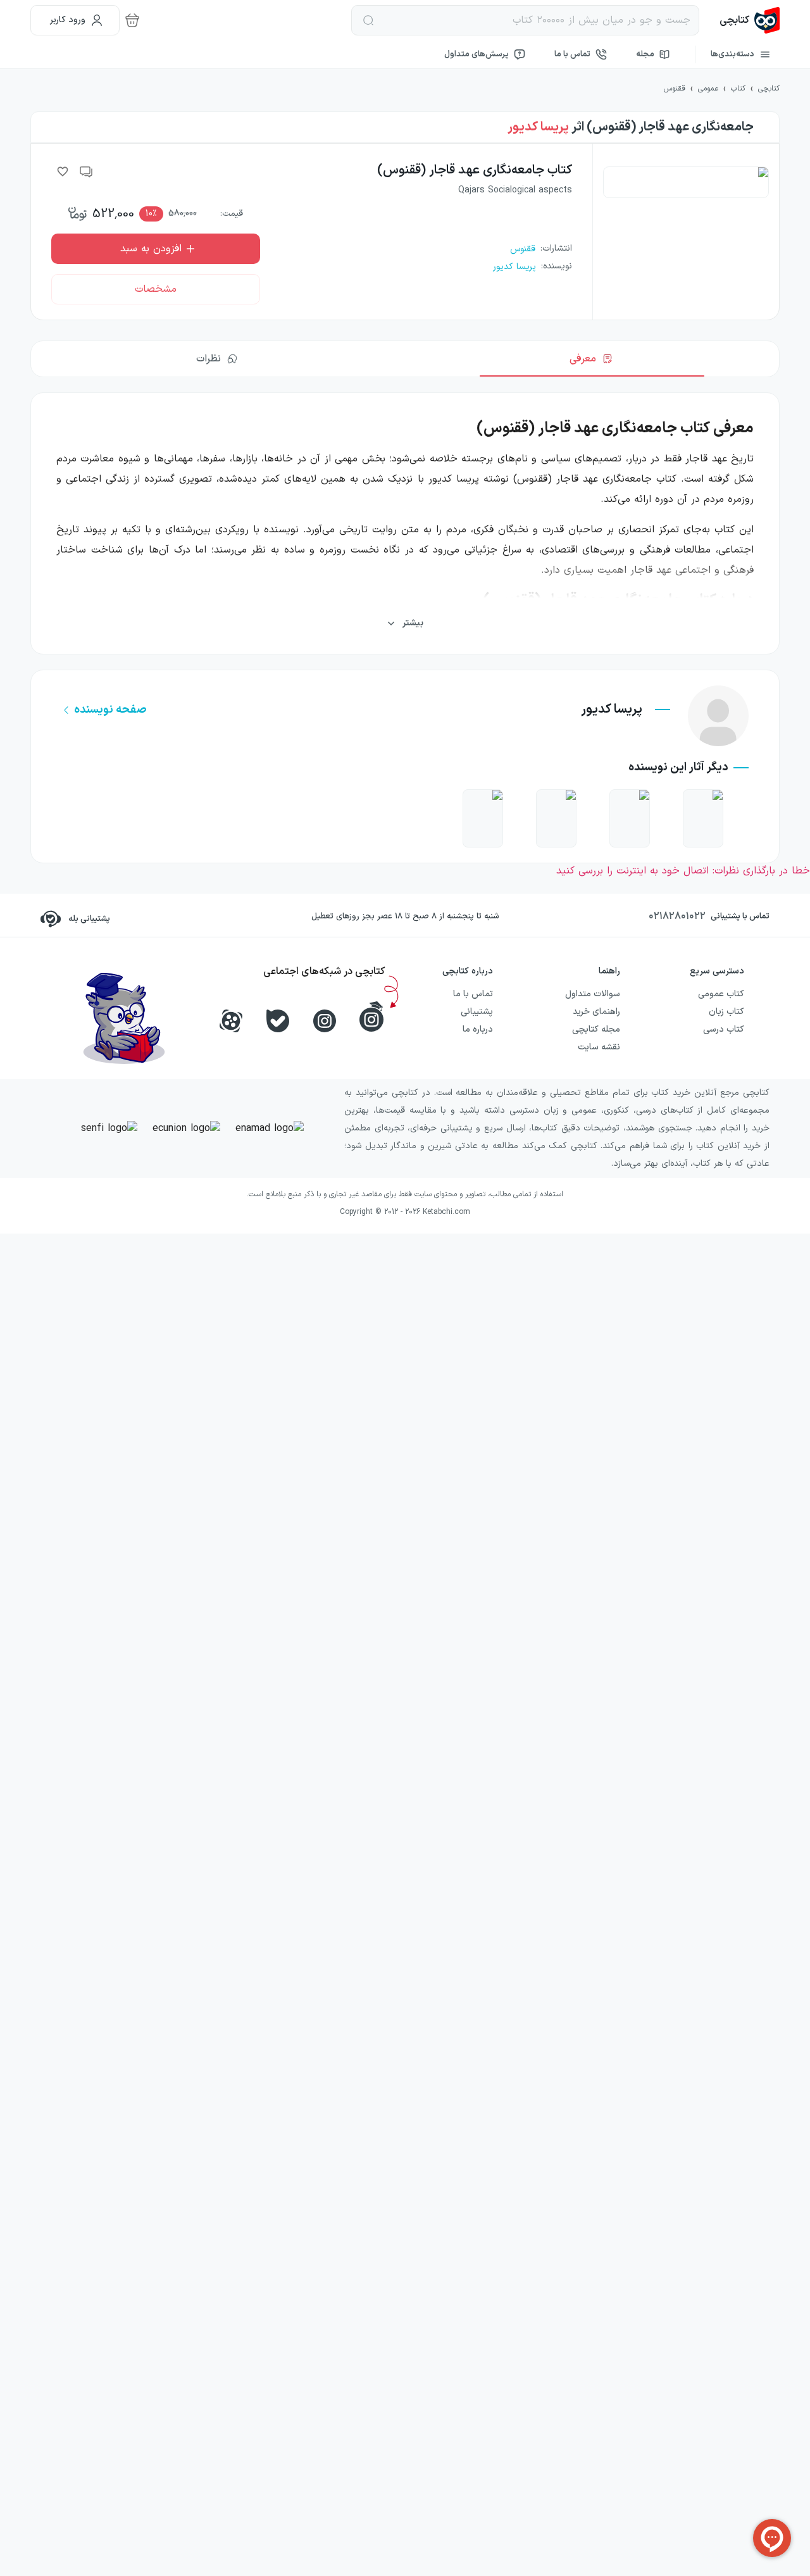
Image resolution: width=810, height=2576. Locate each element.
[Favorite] (63, 172)
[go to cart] (132, 20)
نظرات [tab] (209, 359)
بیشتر (413, 623)
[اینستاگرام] (325, 1021)
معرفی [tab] (583, 359)
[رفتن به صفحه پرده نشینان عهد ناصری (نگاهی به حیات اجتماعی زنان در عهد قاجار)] (556, 818)
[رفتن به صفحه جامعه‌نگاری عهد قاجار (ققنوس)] (630, 818)
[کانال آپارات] (231, 1021)
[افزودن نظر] (87, 172)
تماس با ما (572, 54)
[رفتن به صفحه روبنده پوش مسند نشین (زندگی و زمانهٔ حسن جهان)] (703, 818)
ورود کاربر (68, 20)
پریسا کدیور (538, 127)
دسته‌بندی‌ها (732, 54)
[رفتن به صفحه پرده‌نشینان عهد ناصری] (483, 818)
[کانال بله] (278, 1021)
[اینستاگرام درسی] (371, 1016)
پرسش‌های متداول (477, 54)
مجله (645, 54)
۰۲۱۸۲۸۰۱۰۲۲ (677, 916)
